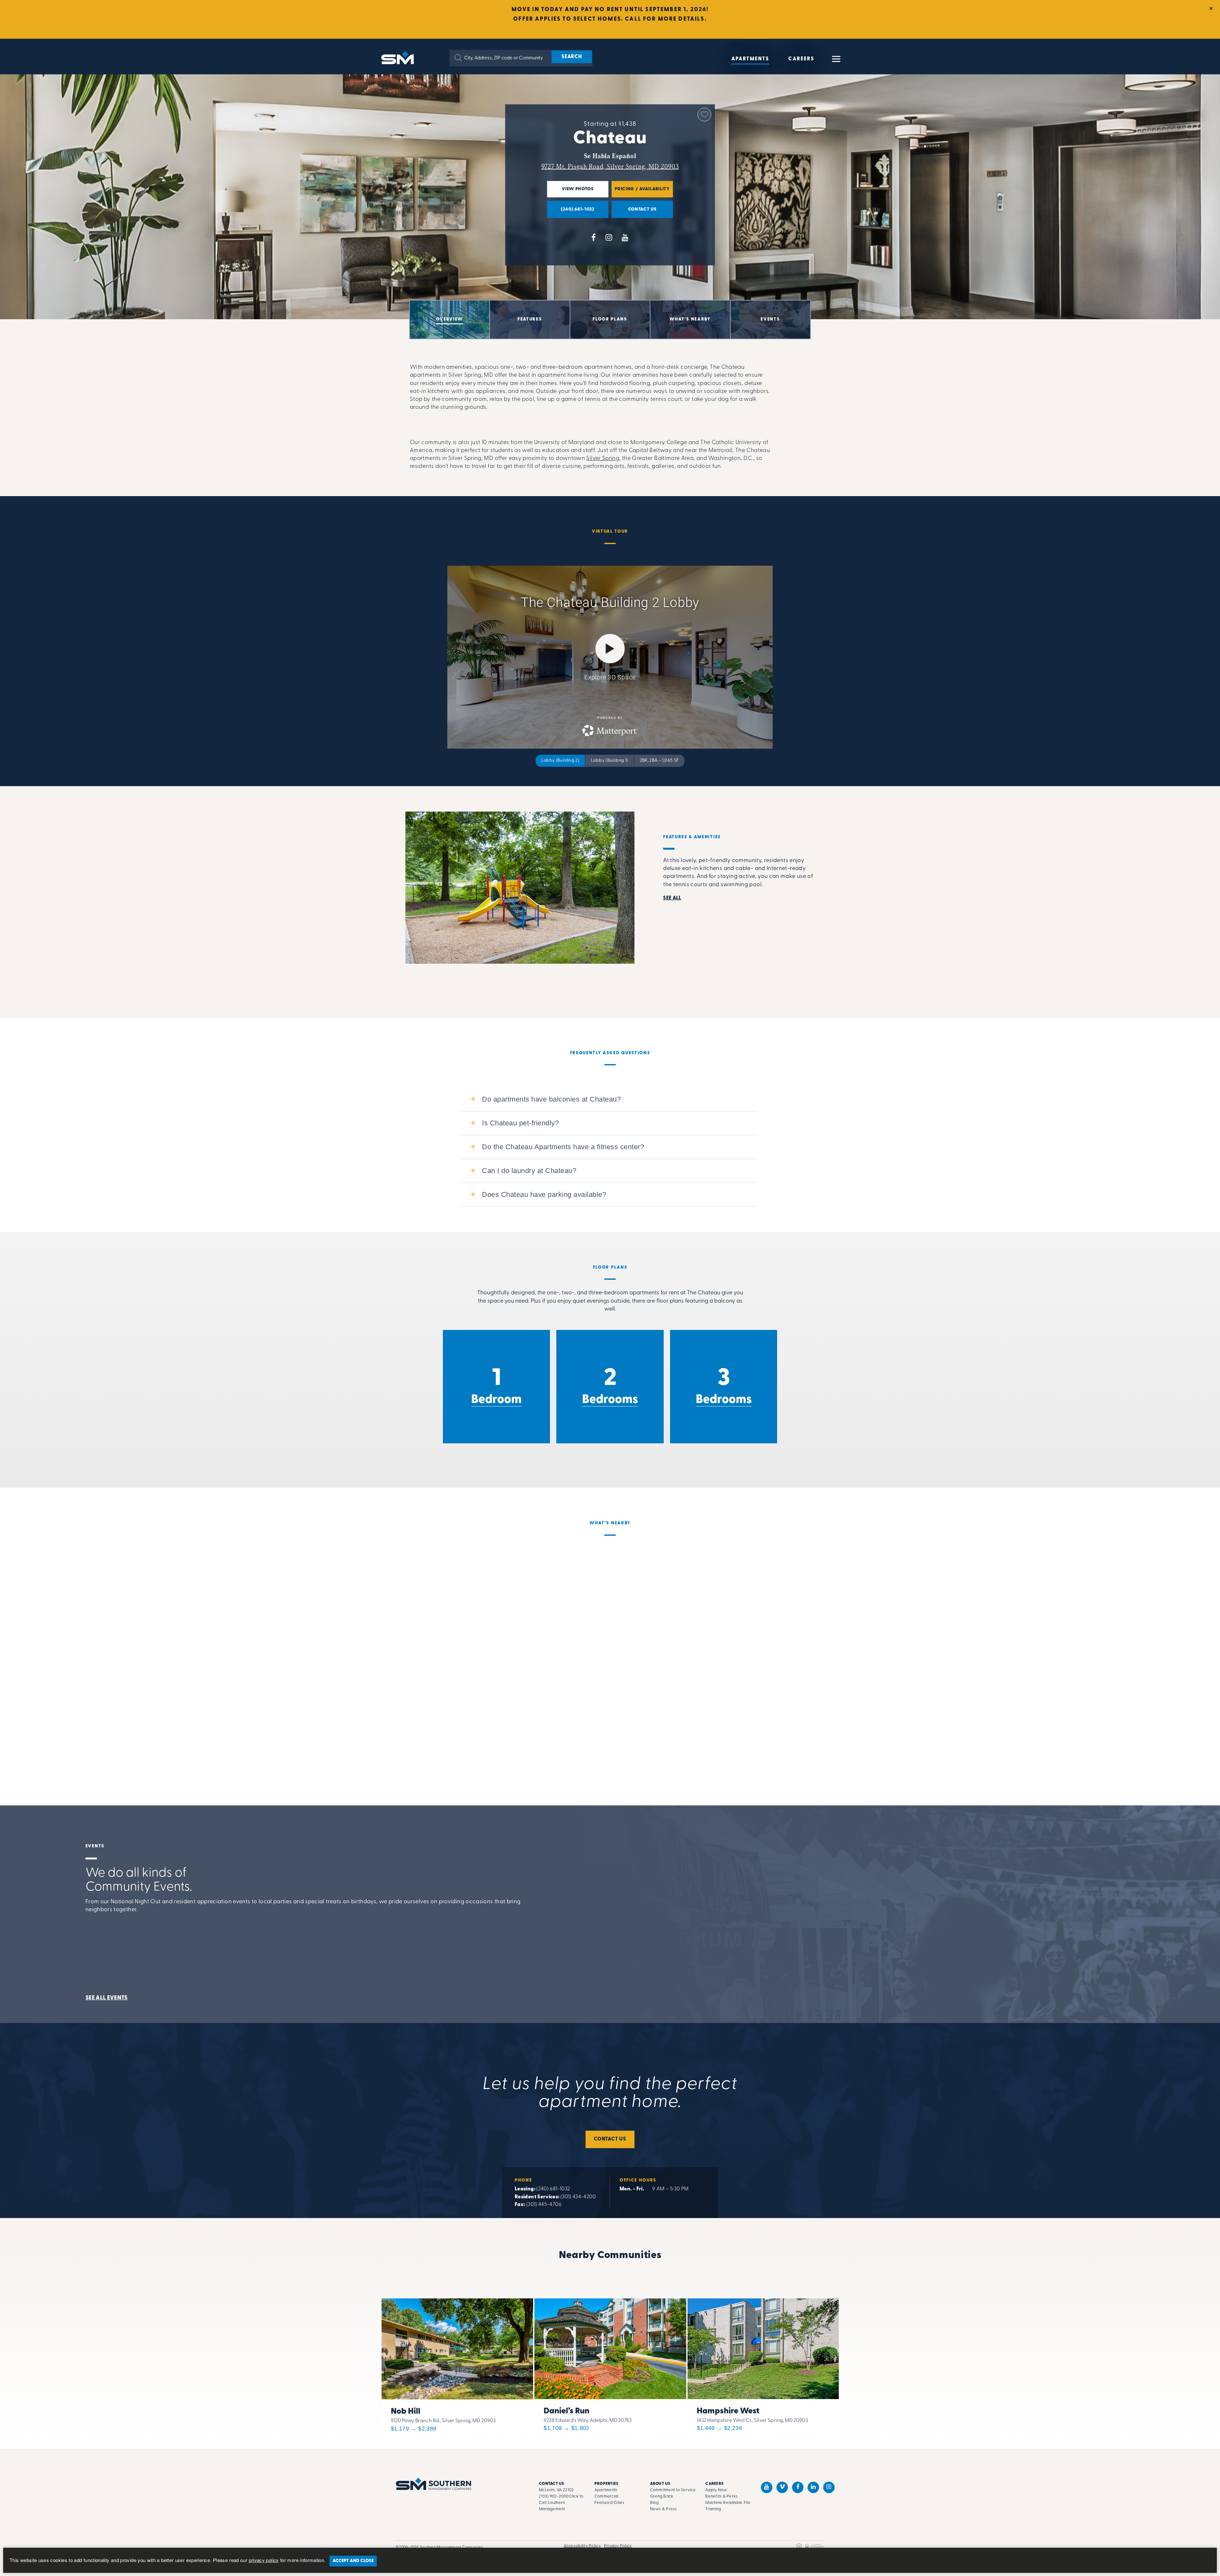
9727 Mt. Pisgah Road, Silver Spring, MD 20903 (610, 166)
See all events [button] (107, 1998)
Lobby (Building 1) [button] (609, 761)
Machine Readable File (728, 2503)
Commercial (607, 2496)
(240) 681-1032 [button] (571, 212)
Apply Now (716, 2490)
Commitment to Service (673, 2490)
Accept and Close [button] (353, 2561)
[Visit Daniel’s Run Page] (610, 2364)
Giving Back (662, 2496)
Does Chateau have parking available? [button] (544, 1194)
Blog (654, 2503)
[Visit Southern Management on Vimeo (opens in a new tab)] (782, 2487)
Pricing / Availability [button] (641, 192)
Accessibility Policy (582, 2546)
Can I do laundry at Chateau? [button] (529, 1171)
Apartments (750, 59)
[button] (458, 58)
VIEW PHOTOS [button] (570, 192)
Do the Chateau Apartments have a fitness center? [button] (563, 1147)
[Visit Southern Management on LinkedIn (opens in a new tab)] (813, 2487)
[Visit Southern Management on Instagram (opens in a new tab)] (829, 2487)
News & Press (664, 2509)
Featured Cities (610, 2503)
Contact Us (610, 2139)
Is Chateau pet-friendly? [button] (520, 1123)
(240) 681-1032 (553, 2189)
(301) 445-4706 (544, 2205)
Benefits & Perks (722, 2496)
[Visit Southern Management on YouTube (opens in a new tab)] (767, 2487)
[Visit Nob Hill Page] (457, 2364)
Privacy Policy (618, 2546)
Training (713, 2509)
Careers (801, 59)
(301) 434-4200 (578, 2197)
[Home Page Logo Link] (399, 57)
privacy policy (264, 2560)
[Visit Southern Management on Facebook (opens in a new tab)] (798, 2487)
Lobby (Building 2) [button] (560, 761)
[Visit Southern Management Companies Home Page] (434, 2484)
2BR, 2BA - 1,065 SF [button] (659, 761)
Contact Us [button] (634, 212)
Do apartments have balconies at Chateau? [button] (551, 1099)
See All (672, 898)
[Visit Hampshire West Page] (763, 2364)
